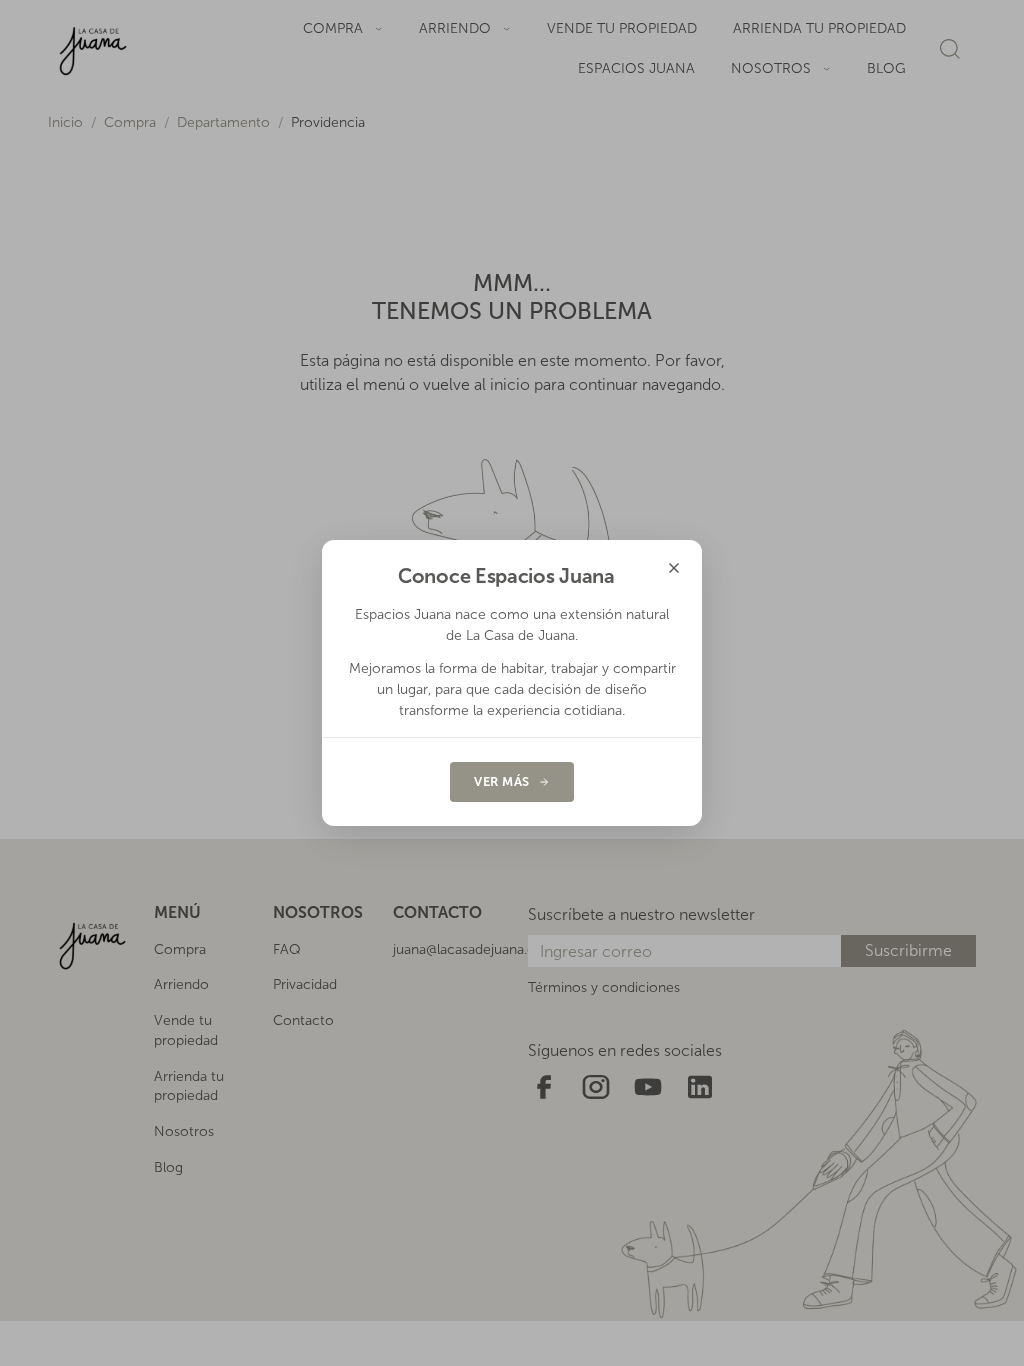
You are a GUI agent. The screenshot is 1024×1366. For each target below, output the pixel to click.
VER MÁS (502, 781)
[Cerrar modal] (674, 568)
